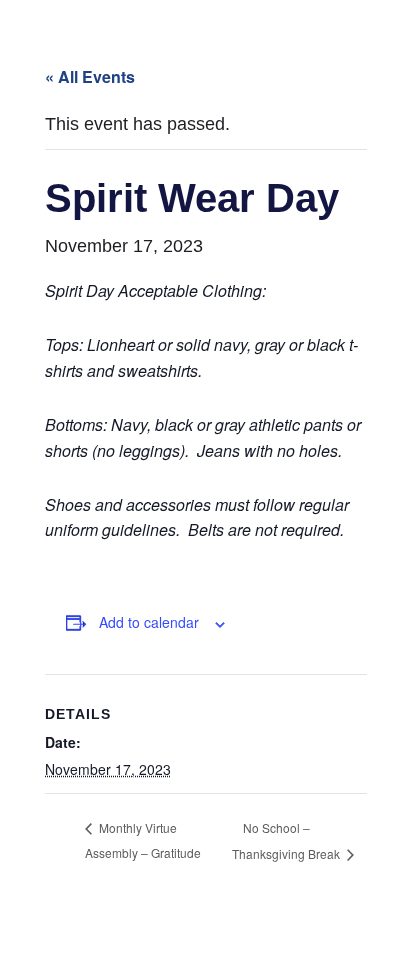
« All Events (90, 76)
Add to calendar (149, 622)
